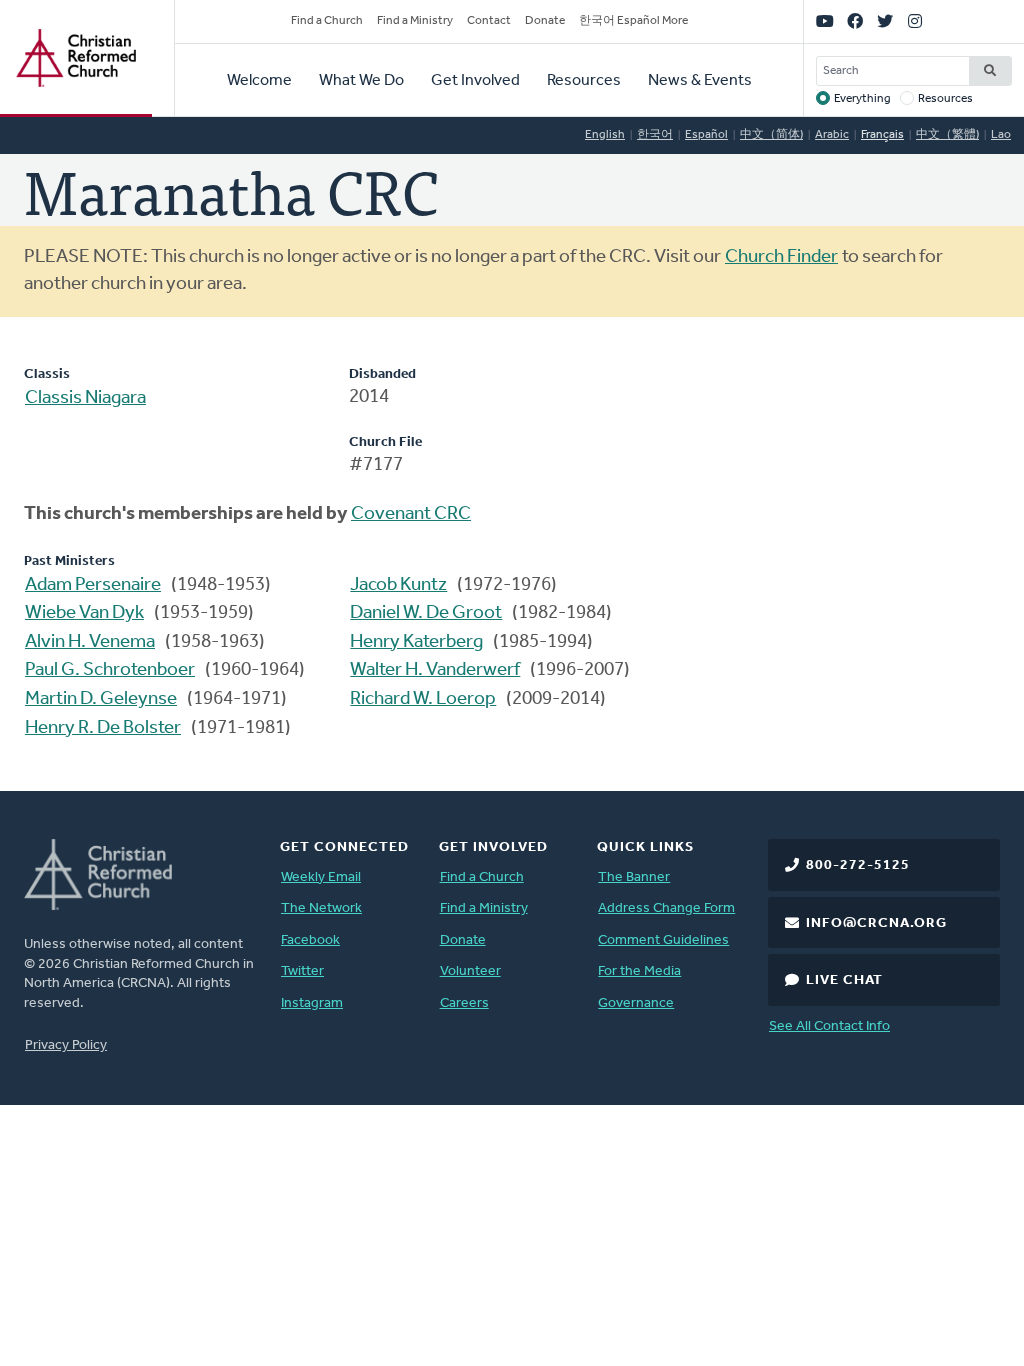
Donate (545, 21)
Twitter (302, 971)
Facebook (310, 940)
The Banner (634, 877)
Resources (584, 81)
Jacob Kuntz (398, 585)
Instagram (312, 1003)
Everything (862, 99)
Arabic (832, 135)
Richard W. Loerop (423, 699)
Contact (489, 21)
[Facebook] (855, 22)
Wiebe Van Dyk (84, 613)
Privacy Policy (66, 1045)
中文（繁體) (947, 135)
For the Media (639, 971)
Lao (1001, 135)
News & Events (700, 81)
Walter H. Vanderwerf (435, 670)
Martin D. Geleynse (101, 699)
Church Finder (781, 257)
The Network (321, 908)
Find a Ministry (415, 21)
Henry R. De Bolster (103, 728)
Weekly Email (321, 877)
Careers (464, 1003)
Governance (636, 1003)
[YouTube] (825, 22)
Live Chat (844, 980)
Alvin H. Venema (90, 642)
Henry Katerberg (416, 642)
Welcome (259, 81)
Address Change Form (666, 908)
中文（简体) (771, 135)
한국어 (655, 135)
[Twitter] (885, 22)
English (605, 135)
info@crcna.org (876, 923)
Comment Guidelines (663, 940)
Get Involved (475, 81)
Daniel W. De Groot (426, 613)
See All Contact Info (829, 1026)
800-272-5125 (858, 865)
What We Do (361, 81)
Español (706, 135)
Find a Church (327, 21)
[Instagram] (915, 22)
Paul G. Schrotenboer (110, 670)
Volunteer (470, 971)
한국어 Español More (633, 21)
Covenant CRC (411, 514)
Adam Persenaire (93, 585)
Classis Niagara (85, 398)
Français (882, 135)
